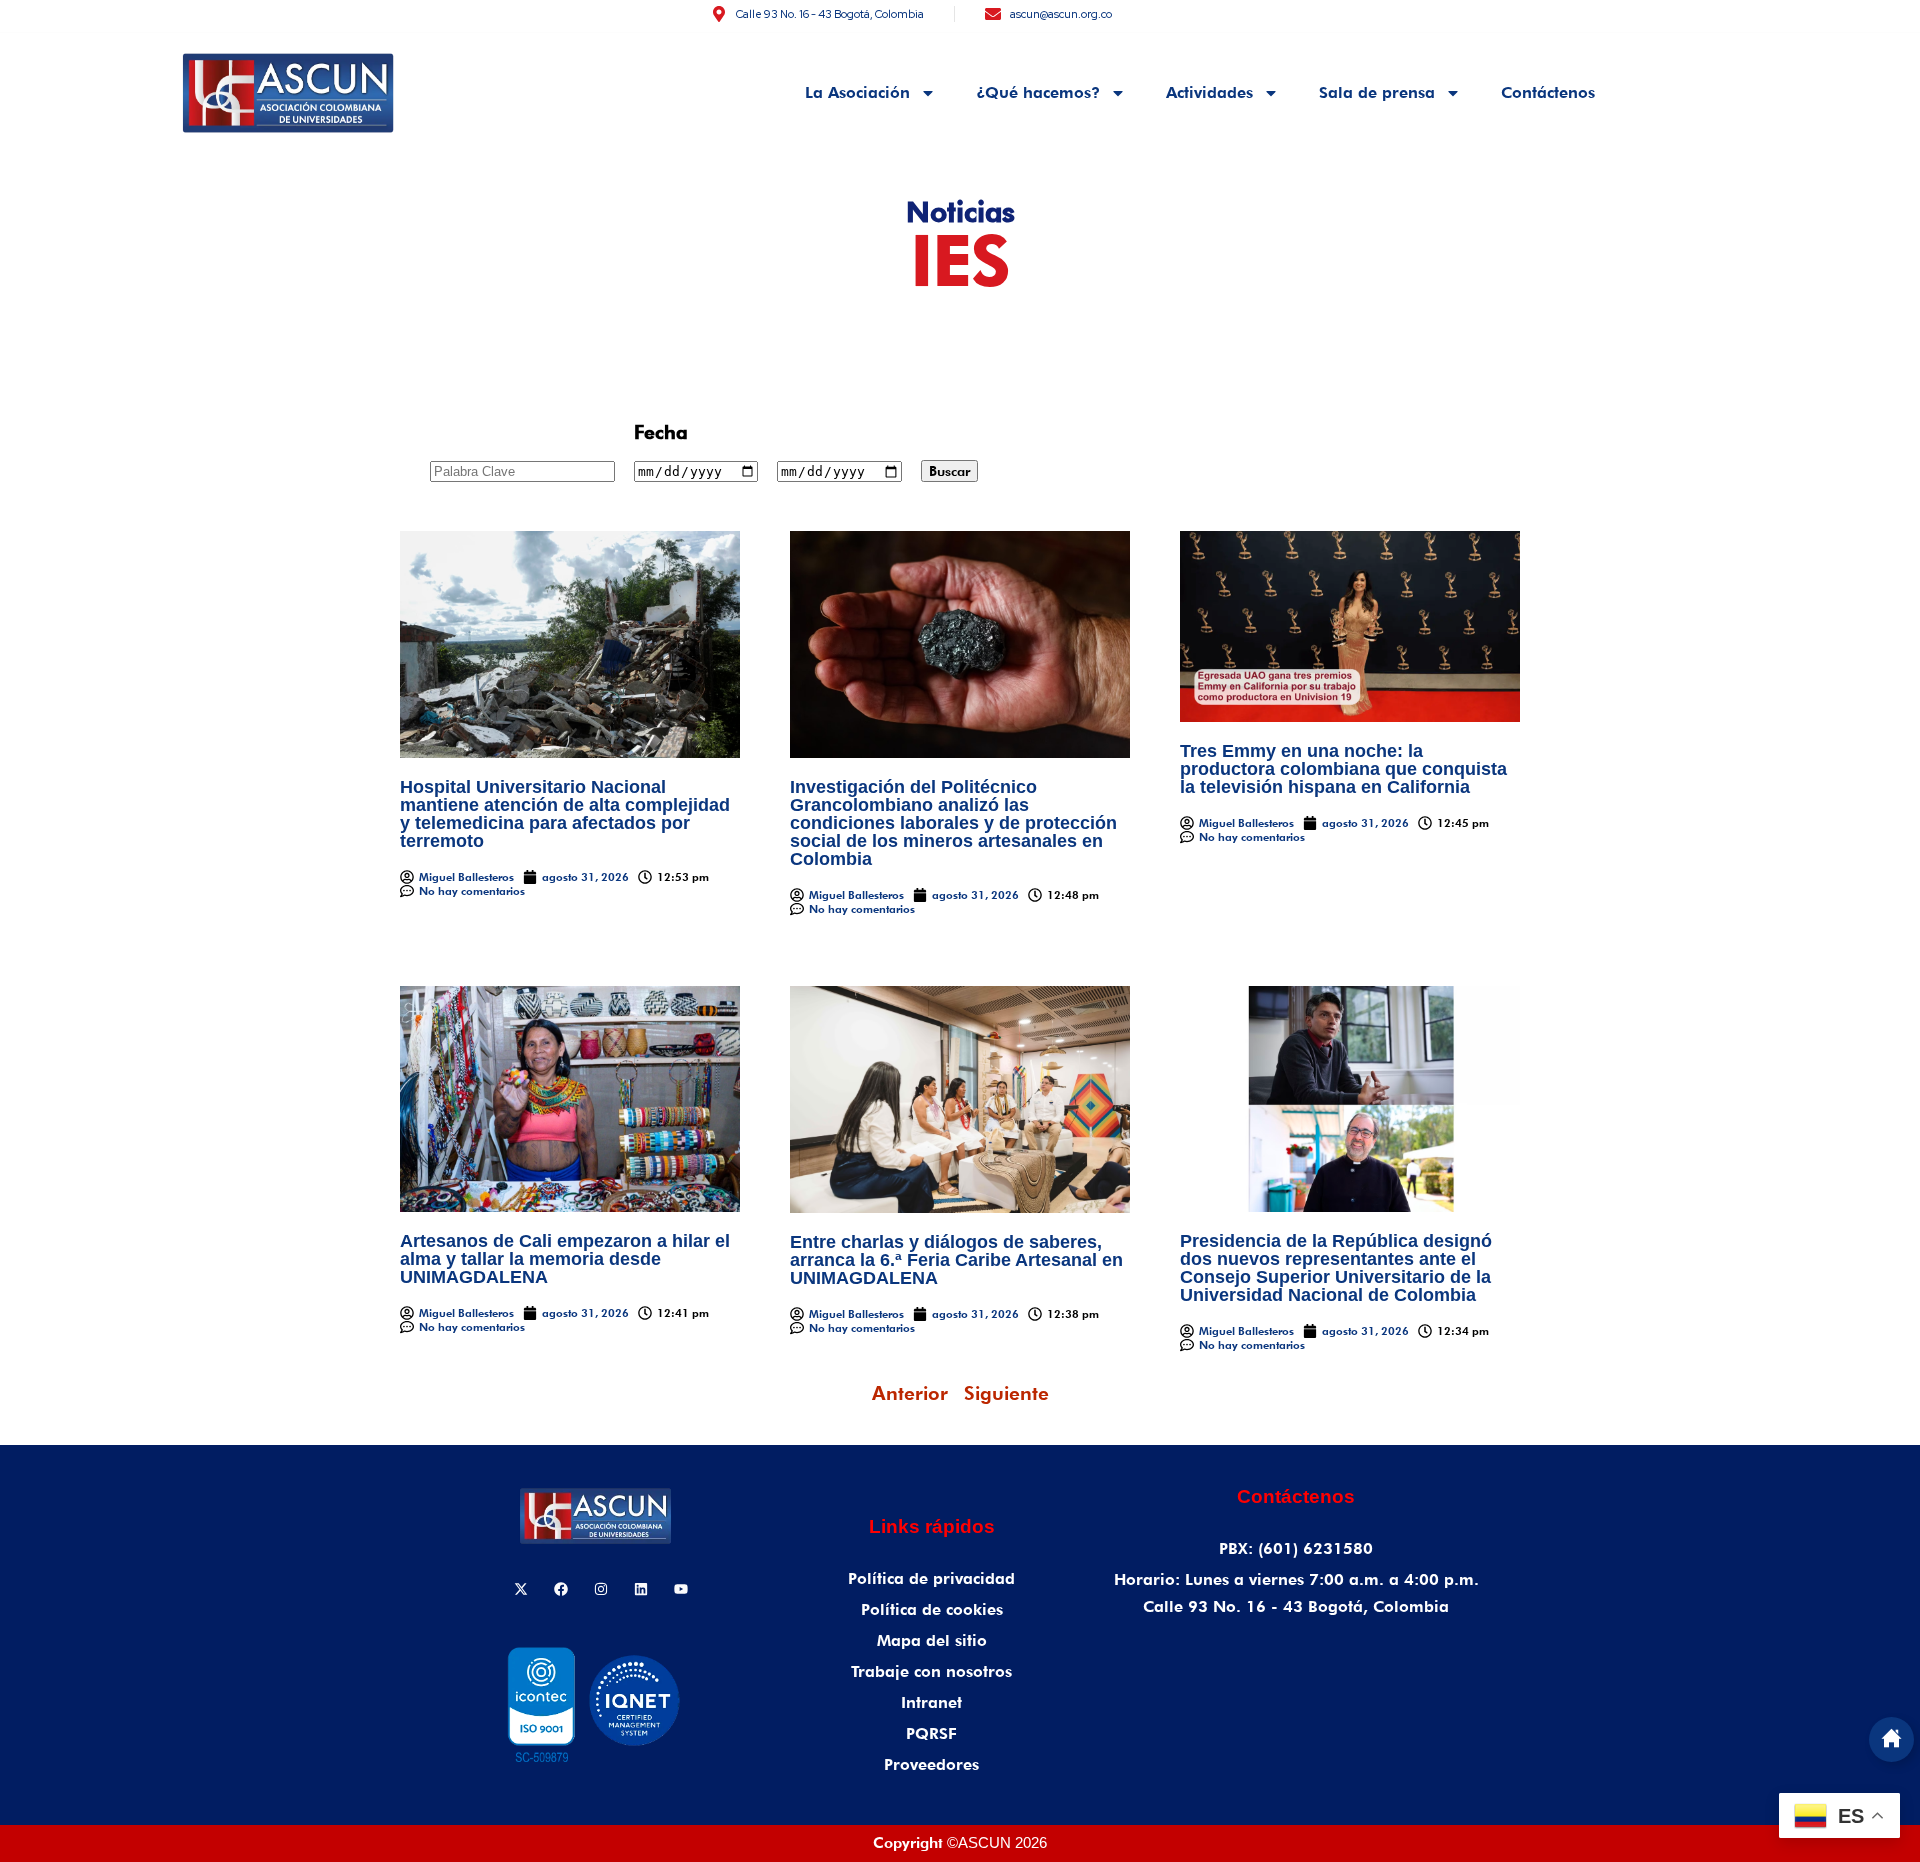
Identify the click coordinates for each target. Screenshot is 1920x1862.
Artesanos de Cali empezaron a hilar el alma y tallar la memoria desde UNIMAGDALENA (565, 1259)
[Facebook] (561, 1589)
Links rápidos (932, 1526)
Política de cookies (932, 1609)
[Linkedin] (641, 1589)
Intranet (931, 1702)
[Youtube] (681, 1589)
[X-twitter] (521, 1589)
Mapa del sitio (932, 1640)
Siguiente (1006, 1393)
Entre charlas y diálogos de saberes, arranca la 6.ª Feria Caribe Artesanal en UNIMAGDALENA (956, 1260)
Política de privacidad (931, 1578)
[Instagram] (601, 1589)
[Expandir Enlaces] (1891, 1739)
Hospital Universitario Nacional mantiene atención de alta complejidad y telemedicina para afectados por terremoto (565, 814)
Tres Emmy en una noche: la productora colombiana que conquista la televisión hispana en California (1343, 769)
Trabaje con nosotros (931, 1671)
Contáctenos (1548, 92)
